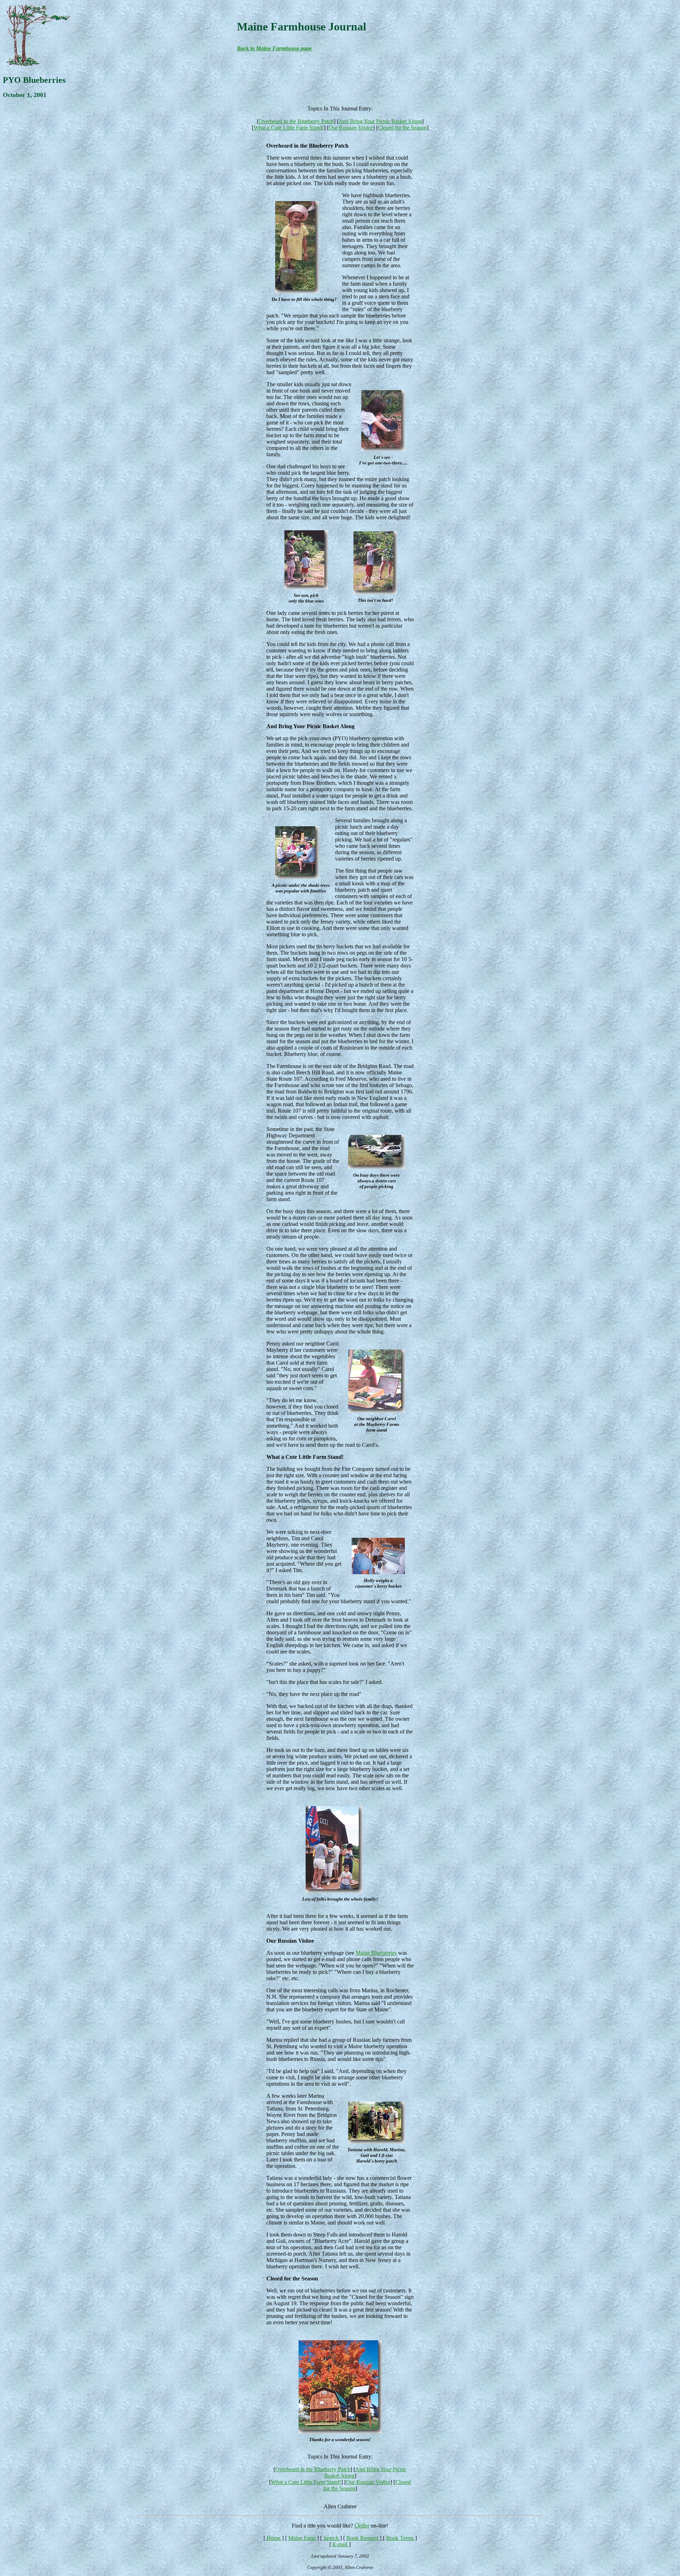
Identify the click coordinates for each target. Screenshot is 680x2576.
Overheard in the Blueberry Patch (296, 121)
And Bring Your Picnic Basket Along (380, 121)
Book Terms (401, 2538)
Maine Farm (302, 2538)
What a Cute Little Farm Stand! (289, 128)
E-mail (341, 2544)
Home (274, 2538)
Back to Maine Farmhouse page (274, 48)
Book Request (363, 2538)
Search (332, 2538)
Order (362, 2525)
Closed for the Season (402, 128)
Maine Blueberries (376, 1953)
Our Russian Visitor (351, 128)
